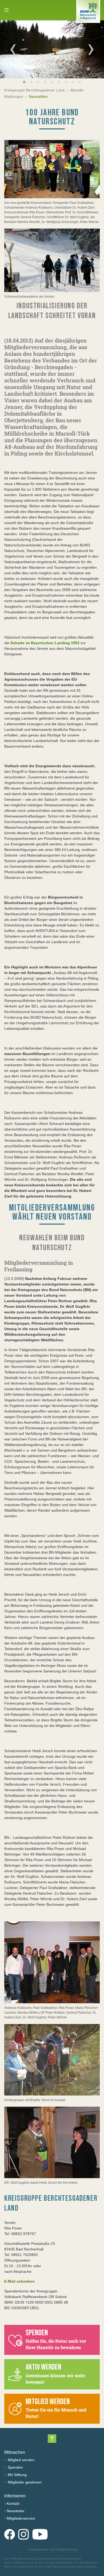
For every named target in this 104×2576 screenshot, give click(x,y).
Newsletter (16, 2511)
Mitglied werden (21, 2460)
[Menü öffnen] (6, 10)
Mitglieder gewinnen (24, 2482)
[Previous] (13, 49)
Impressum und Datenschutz (52, 2549)
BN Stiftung (17, 2475)
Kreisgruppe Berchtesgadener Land (34, 90)
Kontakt (13, 2503)
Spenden (15, 2467)
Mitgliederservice (21, 2518)
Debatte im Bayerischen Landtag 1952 (45, 643)
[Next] (91, 49)
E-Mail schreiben (19, 2281)
